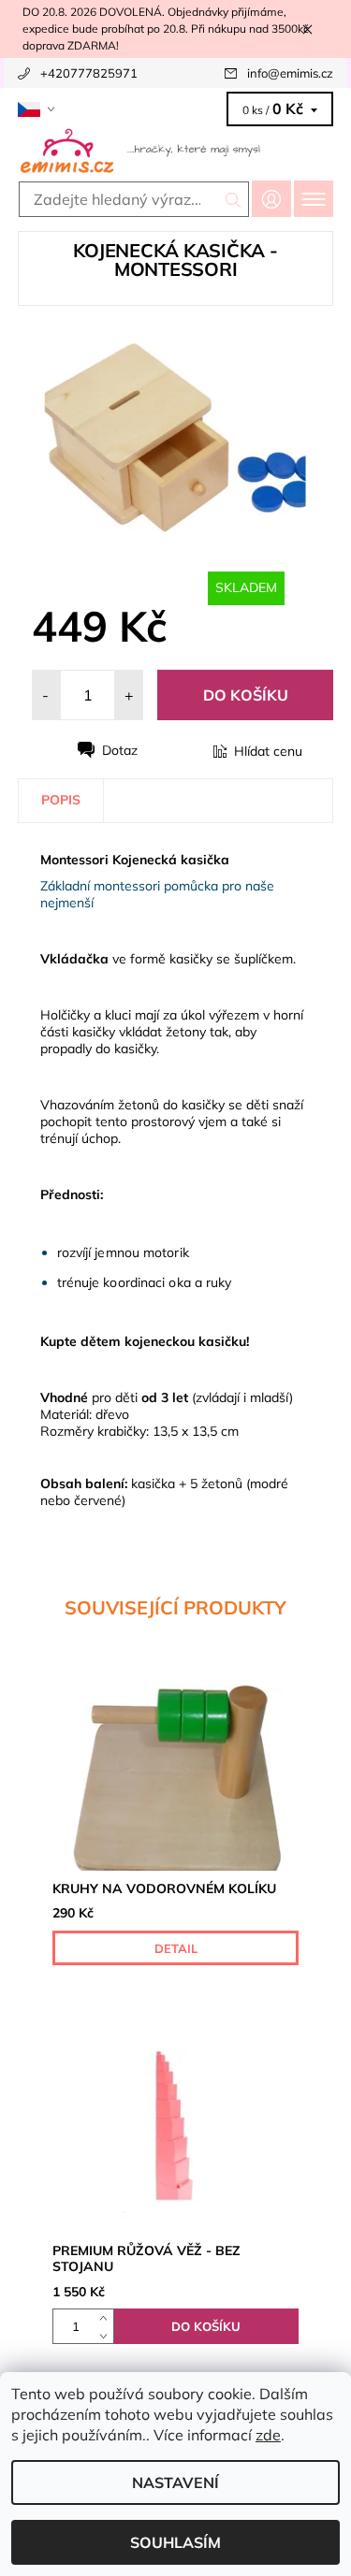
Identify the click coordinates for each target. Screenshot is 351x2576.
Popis (61, 800)
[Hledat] (234, 199)
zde (268, 2435)
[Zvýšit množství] (107, 2317)
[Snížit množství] (107, 2335)
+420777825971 (89, 73)
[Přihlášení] (271, 199)
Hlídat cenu (268, 751)
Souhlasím (175, 2542)
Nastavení (175, 2482)
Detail (176, 1948)
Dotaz (120, 750)
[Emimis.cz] (175, 150)
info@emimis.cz (290, 73)
